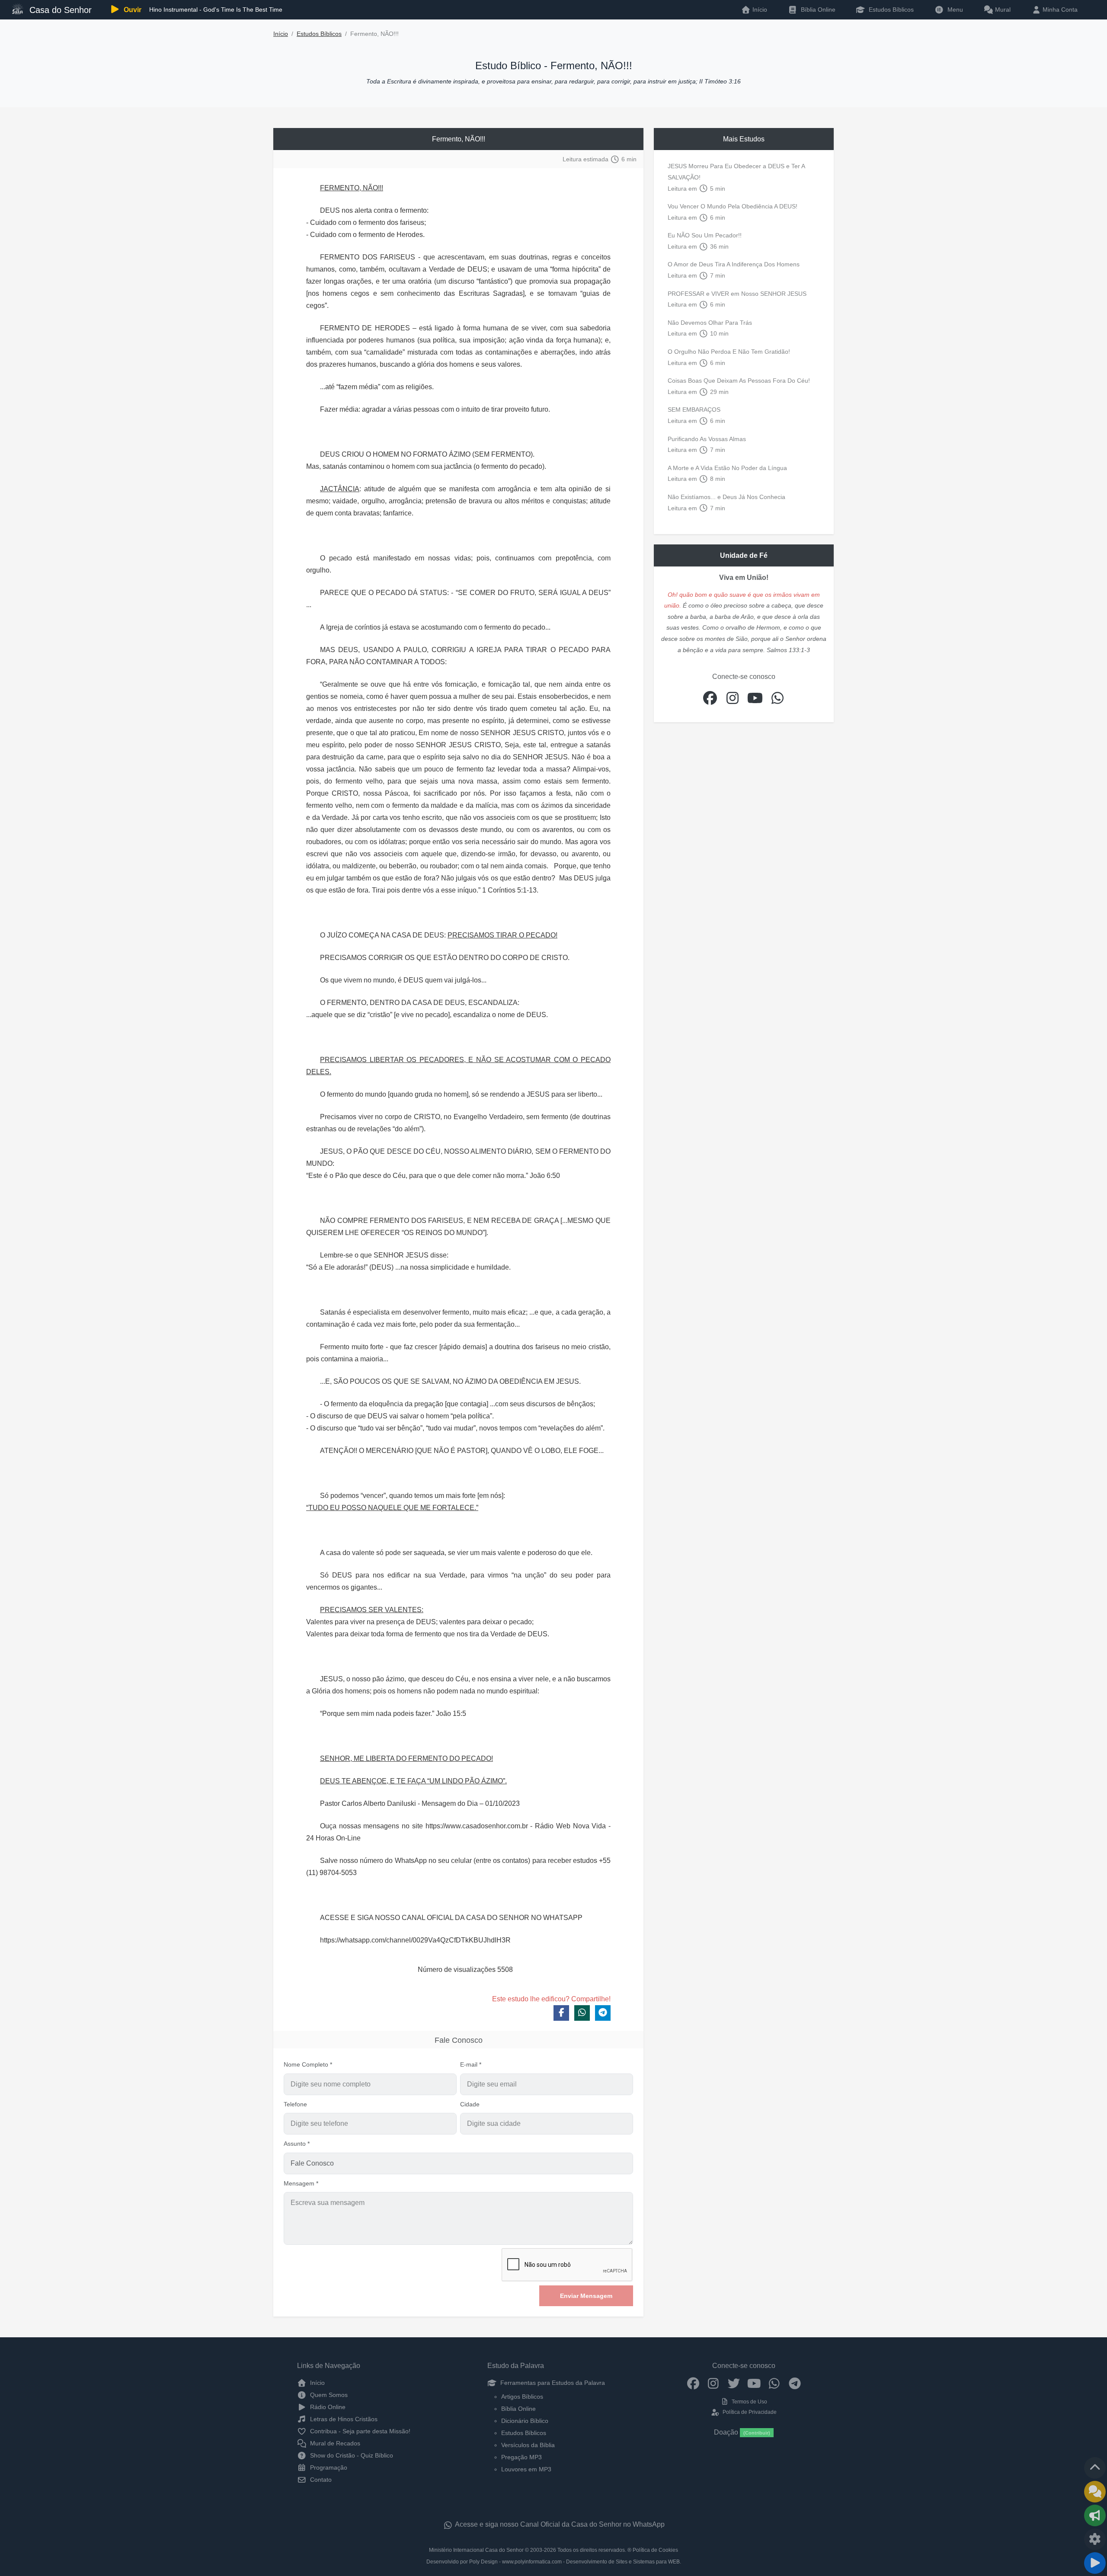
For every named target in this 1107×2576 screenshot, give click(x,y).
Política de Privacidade (749, 2412)
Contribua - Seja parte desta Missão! (359, 2431)
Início (281, 34)
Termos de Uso (749, 2402)
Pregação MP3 (522, 2457)
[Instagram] (713, 2383)
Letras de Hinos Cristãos (343, 2419)
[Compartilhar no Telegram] (603, 2013)
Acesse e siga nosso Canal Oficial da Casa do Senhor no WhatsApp (559, 2524)
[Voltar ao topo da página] (1095, 2468)
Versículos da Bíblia (528, 2445)
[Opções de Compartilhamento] (1095, 2515)
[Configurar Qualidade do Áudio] (1095, 2539)
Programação (328, 2467)
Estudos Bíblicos (890, 10)
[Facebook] (693, 2383)
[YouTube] (754, 2383)
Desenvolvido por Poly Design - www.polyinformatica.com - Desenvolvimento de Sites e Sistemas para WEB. (554, 2562)
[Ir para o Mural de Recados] (1095, 2492)
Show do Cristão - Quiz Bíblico (351, 2455)
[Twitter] (734, 2383)
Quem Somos (328, 2395)
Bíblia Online (817, 10)
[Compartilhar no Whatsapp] (582, 2013)
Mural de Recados (334, 2443)
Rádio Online (327, 2407)
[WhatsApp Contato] (774, 2383)
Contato (320, 2480)
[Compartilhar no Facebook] (561, 2013)
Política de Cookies (655, 2550)
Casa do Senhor (59, 10)
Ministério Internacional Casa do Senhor (476, 2550)
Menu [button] (953, 10)
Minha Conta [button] (1059, 10)
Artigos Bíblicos (522, 2397)
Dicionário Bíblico (525, 2421)
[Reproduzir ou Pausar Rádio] (1095, 2563)
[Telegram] (795, 2383)
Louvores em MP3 (526, 2469)
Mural (1002, 10)
